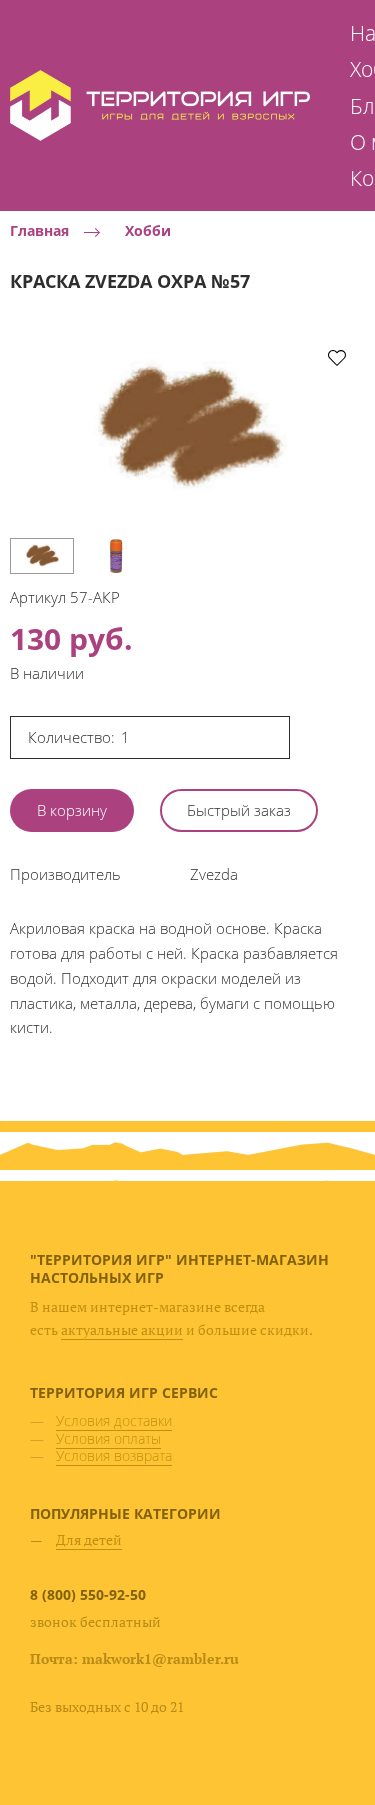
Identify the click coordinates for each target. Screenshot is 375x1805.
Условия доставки (114, 1420)
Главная (39, 231)
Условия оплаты (108, 1438)
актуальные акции (122, 1329)
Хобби (148, 231)
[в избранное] (337, 357)
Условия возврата (114, 1455)
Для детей (89, 1539)
